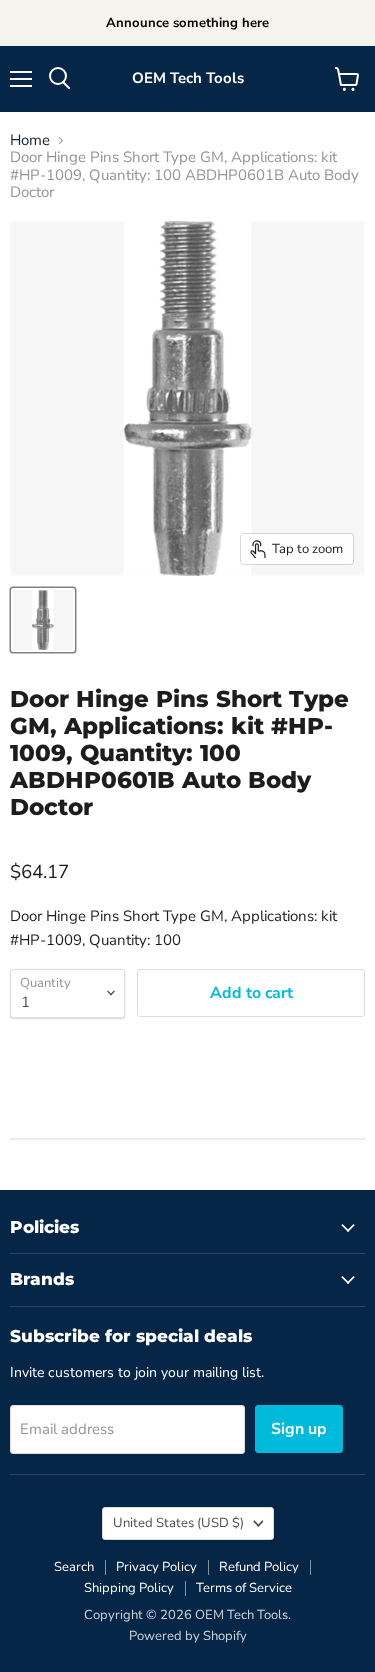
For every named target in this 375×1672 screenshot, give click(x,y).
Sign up (299, 1429)
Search (74, 1567)
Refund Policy (259, 1567)
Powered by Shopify (188, 1636)
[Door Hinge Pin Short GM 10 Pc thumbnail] (43, 620)
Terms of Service (244, 1588)
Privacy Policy (156, 1567)
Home (30, 140)
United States (178, 1523)
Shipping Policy (129, 1588)
